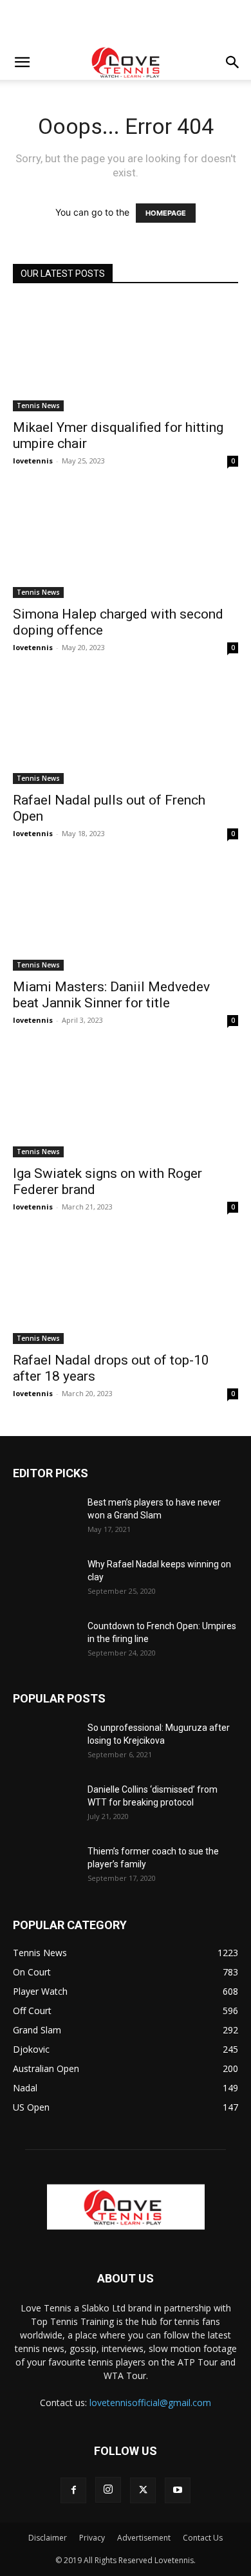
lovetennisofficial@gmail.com (150, 2403)
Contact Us (203, 2538)
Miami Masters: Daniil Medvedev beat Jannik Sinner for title (111, 995)
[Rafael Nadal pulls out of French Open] (126, 729)
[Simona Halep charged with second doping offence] (126, 542)
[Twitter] (143, 2490)
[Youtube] (178, 2490)
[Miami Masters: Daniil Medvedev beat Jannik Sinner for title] (126, 915)
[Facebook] (73, 2490)
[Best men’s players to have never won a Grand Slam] (45, 1518)
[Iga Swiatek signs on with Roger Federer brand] (126, 1102)
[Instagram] (108, 2490)
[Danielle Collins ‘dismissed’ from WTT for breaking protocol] (45, 1806)
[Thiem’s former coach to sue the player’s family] (45, 1867)
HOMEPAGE (166, 213)
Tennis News (38, 406)
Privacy (92, 2538)
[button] (22, 62)
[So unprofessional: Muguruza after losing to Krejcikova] (45, 1744)
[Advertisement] (126, 23)
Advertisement (144, 2538)
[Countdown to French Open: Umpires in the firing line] (45, 1642)
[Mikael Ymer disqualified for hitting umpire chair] (126, 356)
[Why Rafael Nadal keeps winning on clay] (45, 1580)
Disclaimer (48, 2538)
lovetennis (33, 461)
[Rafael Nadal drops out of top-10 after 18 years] (126, 1288)
